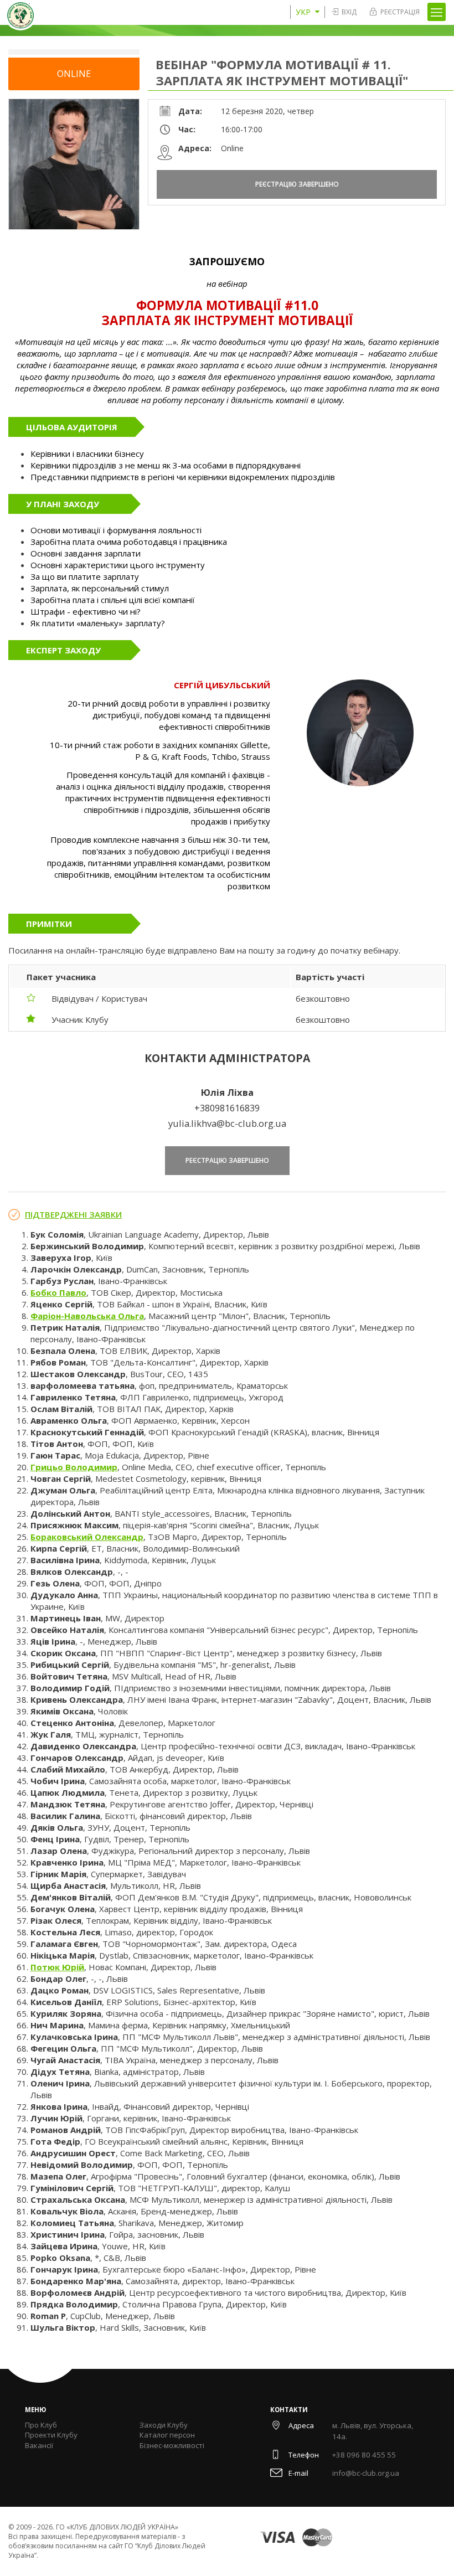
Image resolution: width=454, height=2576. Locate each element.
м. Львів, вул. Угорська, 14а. (373, 2431)
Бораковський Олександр (87, 1537)
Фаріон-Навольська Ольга (87, 1316)
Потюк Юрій (57, 1967)
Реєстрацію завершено (297, 184)
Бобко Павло (58, 1292)
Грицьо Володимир (74, 1467)
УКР (303, 12)
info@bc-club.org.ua (366, 2473)
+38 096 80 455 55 (364, 2455)
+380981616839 (227, 1108)
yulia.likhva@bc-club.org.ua (227, 1123)
